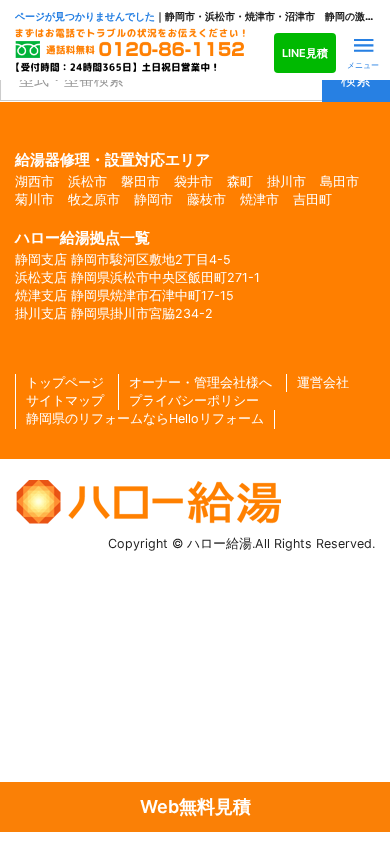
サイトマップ (65, 400)
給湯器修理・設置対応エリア (112, 159)
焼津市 (259, 199)
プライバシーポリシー (194, 400)
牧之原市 (94, 199)
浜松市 (87, 181)
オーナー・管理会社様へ (200, 382)
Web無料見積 (195, 806)
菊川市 (34, 199)
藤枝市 (206, 199)
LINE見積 (305, 53)
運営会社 (323, 382)
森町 (240, 181)
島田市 (339, 181)
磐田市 (140, 181)
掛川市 (286, 181)
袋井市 (193, 181)
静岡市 (153, 199)
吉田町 (312, 199)
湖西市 (34, 181)
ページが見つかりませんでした (85, 16)
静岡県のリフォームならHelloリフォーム (145, 418)
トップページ (65, 382)
